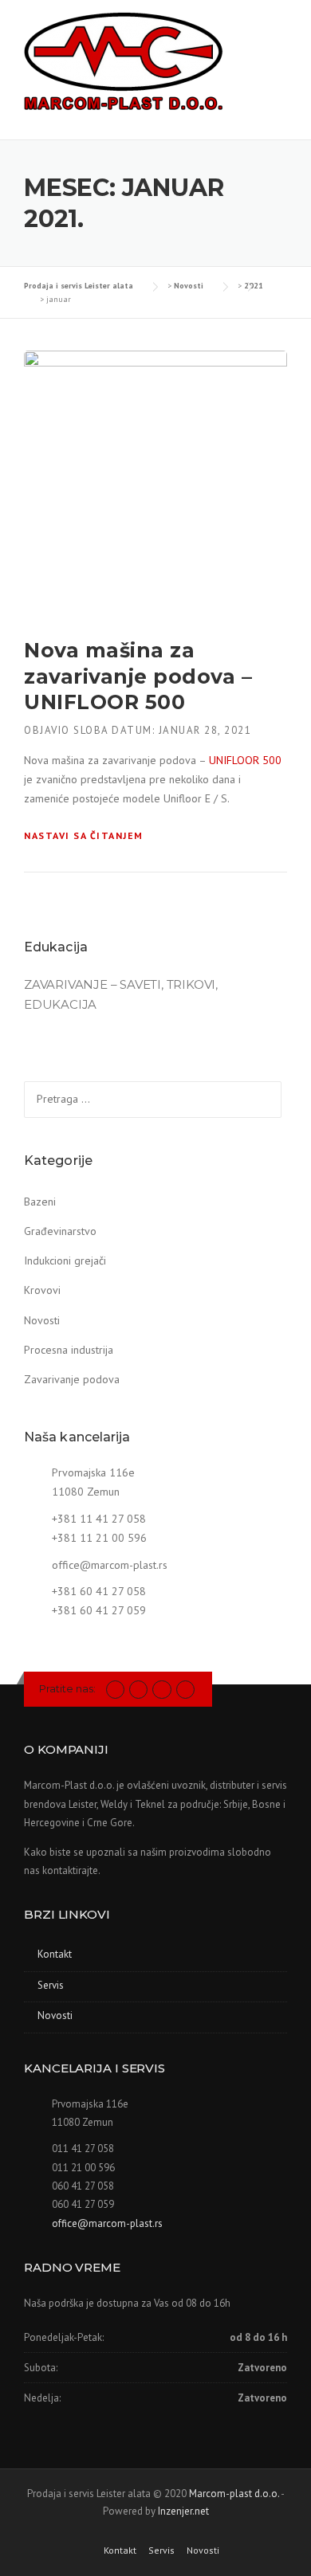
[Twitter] (115, 1689)
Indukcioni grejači (65, 1261)
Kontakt (55, 1954)
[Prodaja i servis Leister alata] (124, 63)
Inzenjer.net (183, 2511)
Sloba (91, 730)
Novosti (42, 1320)
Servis (51, 1985)
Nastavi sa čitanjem (84, 835)
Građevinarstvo (60, 1231)
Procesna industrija (69, 1350)
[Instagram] (138, 1689)
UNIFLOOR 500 (245, 760)
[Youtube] (161, 1689)
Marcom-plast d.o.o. (234, 2494)
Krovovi (42, 1290)
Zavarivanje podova (72, 1379)
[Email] (185, 1689)
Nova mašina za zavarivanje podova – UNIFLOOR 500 (138, 676)
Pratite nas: (67, 1688)
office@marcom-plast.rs (110, 1565)
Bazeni (40, 1202)
